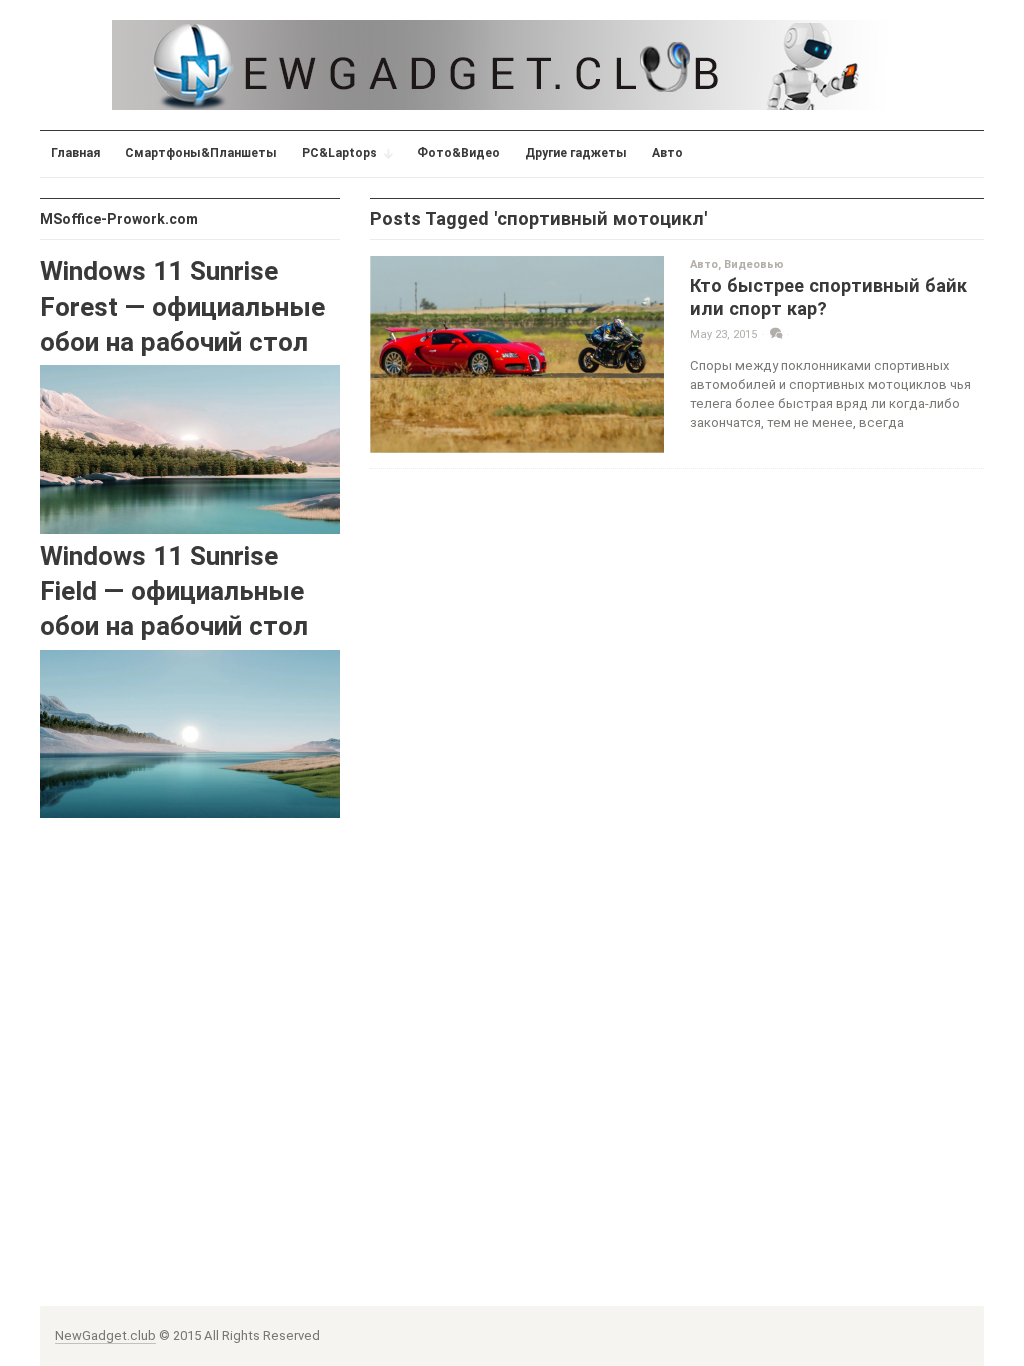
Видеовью (754, 264)
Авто (704, 264)
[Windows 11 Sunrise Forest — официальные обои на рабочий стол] (190, 448)
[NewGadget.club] (512, 64)
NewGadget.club (105, 1335)
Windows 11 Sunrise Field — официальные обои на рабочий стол (174, 591)
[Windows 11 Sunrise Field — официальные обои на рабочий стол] (190, 733)
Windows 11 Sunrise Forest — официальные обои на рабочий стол (182, 306)
